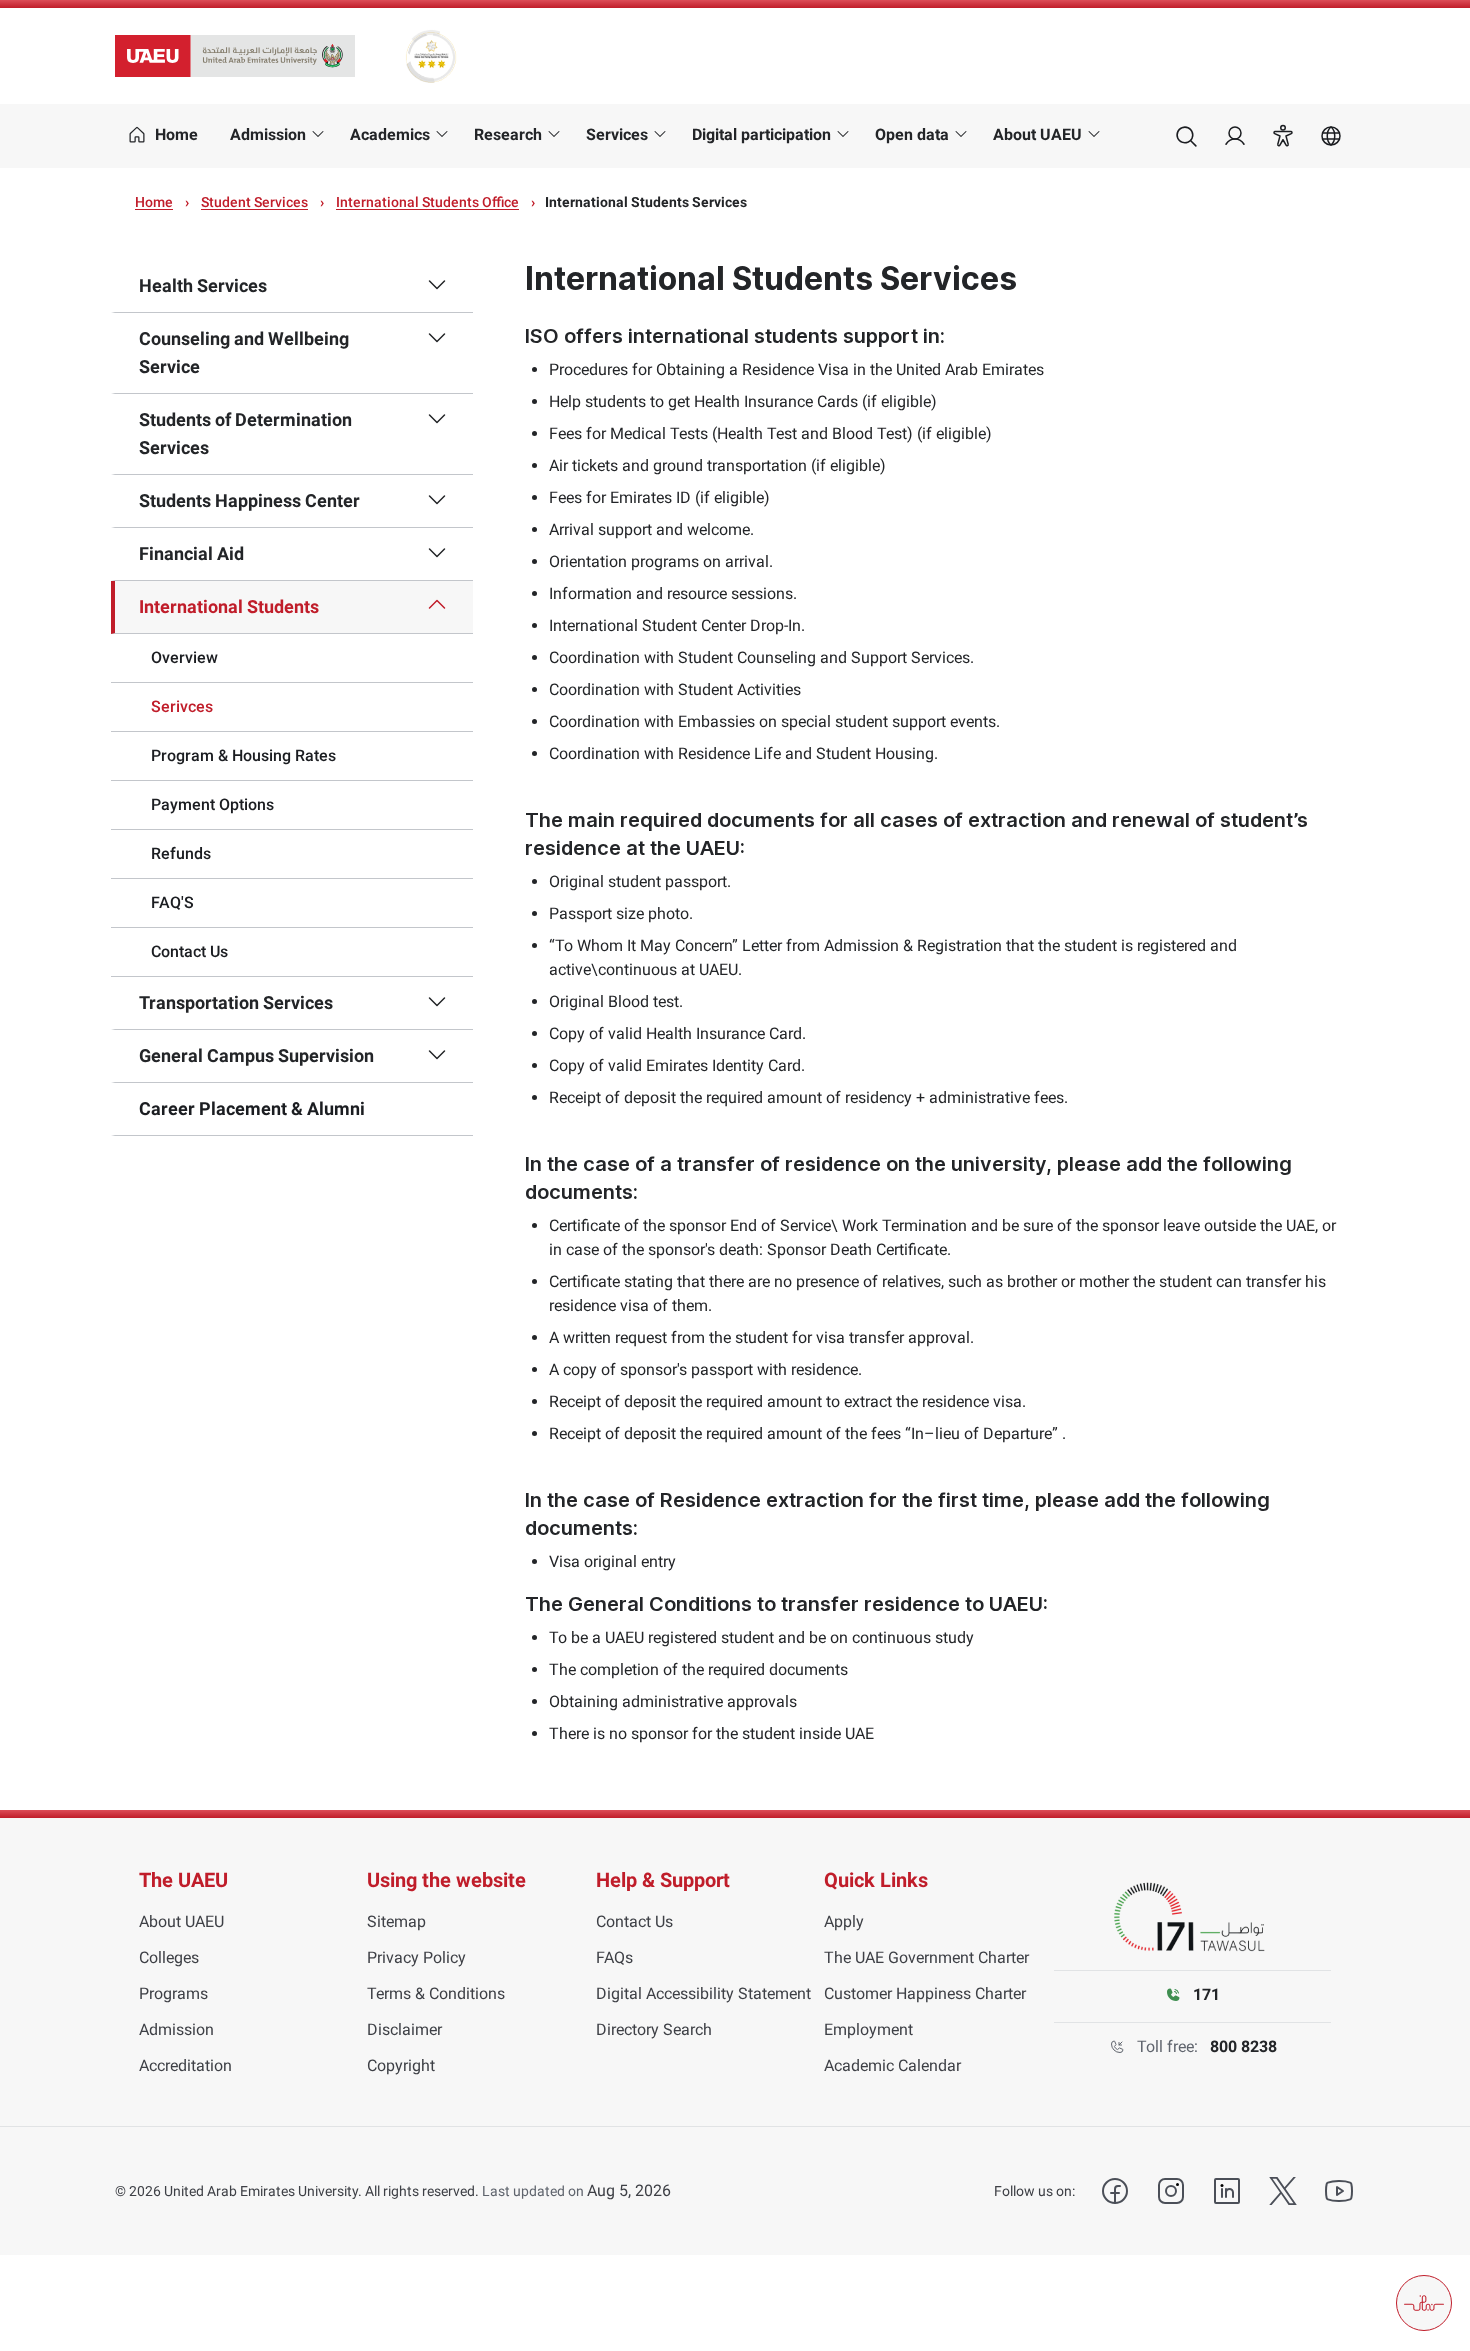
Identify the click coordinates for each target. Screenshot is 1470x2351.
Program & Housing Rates (243, 755)
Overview (184, 657)
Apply (844, 1921)
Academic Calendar (892, 2065)
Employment (868, 2029)
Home (154, 202)
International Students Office (427, 202)
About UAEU (1037, 134)
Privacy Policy (416, 1957)
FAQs (614, 1957)
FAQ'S (172, 902)
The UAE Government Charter (926, 1957)
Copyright (401, 2065)
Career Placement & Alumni (252, 1108)
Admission (268, 134)
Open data (912, 134)
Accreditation (185, 2065)
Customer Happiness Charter (925, 1993)
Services (617, 134)
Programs (173, 1993)
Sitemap (396, 1921)
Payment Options (212, 804)
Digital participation (761, 134)
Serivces (182, 706)
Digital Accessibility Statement (703, 1993)
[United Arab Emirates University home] (235, 56)
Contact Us (189, 951)
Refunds (181, 853)
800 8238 (1243, 2046)
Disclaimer (404, 2029)
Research (508, 134)
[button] (1283, 136)
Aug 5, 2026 (629, 2190)
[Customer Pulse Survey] (1424, 2303)
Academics (390, 134)
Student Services (254, 202)
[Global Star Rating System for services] (430, 56)
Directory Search (654, 2029)
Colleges (169, 1957)
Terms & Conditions (436, 1993)
